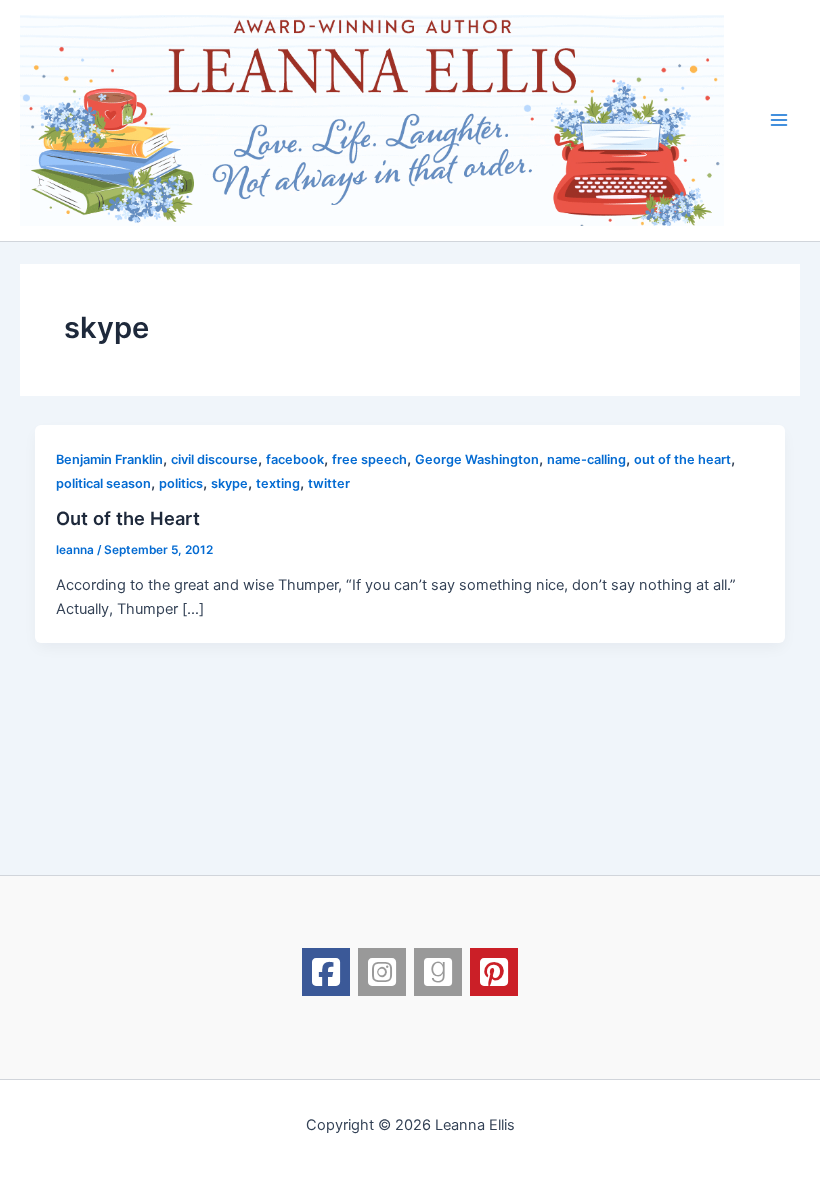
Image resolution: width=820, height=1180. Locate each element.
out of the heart (682, 459)
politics (181, 483)
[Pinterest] (494, 972)
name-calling (586, 459)
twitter (329, 483)
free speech (369, 459)
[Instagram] (382, 972)
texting (278, 483)
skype (229, 483)
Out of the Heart (128, 518)
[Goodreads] (438, 972)
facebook (295, 459)
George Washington (477, 459)
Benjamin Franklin (109, 459)
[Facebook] (326, 972)
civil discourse (214, 459)
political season (103, 483)
